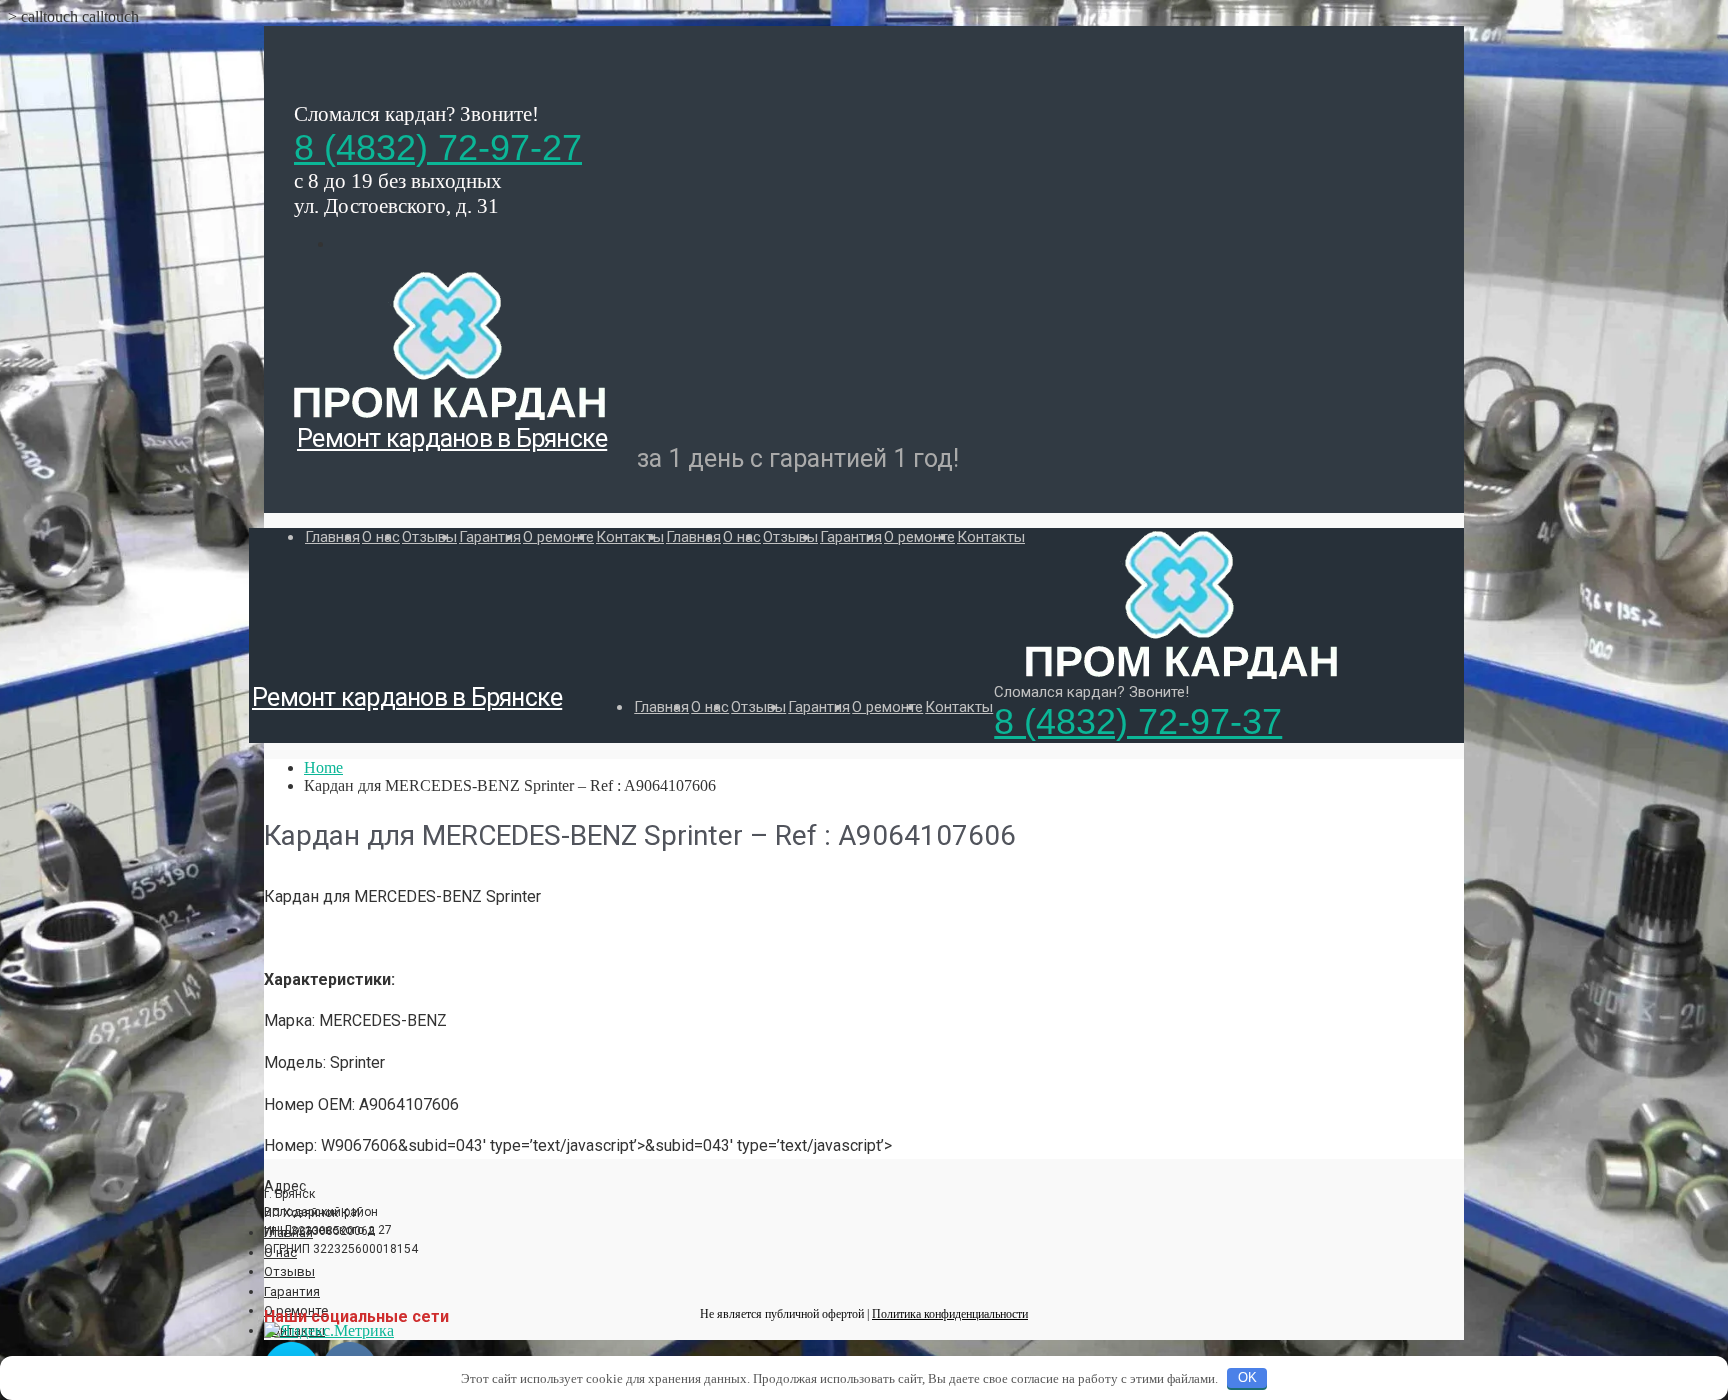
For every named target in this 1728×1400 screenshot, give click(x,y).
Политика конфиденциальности (950, 1314)
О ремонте (558, 537)
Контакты (630, 537)
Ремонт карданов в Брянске (452, 438)
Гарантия (490, 537)
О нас (381, 537)
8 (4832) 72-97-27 (438, 147)
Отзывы (429, 537)
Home (323, 767)
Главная (332, 537)
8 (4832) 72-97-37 (1138, 721)
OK (1247, 1377)
